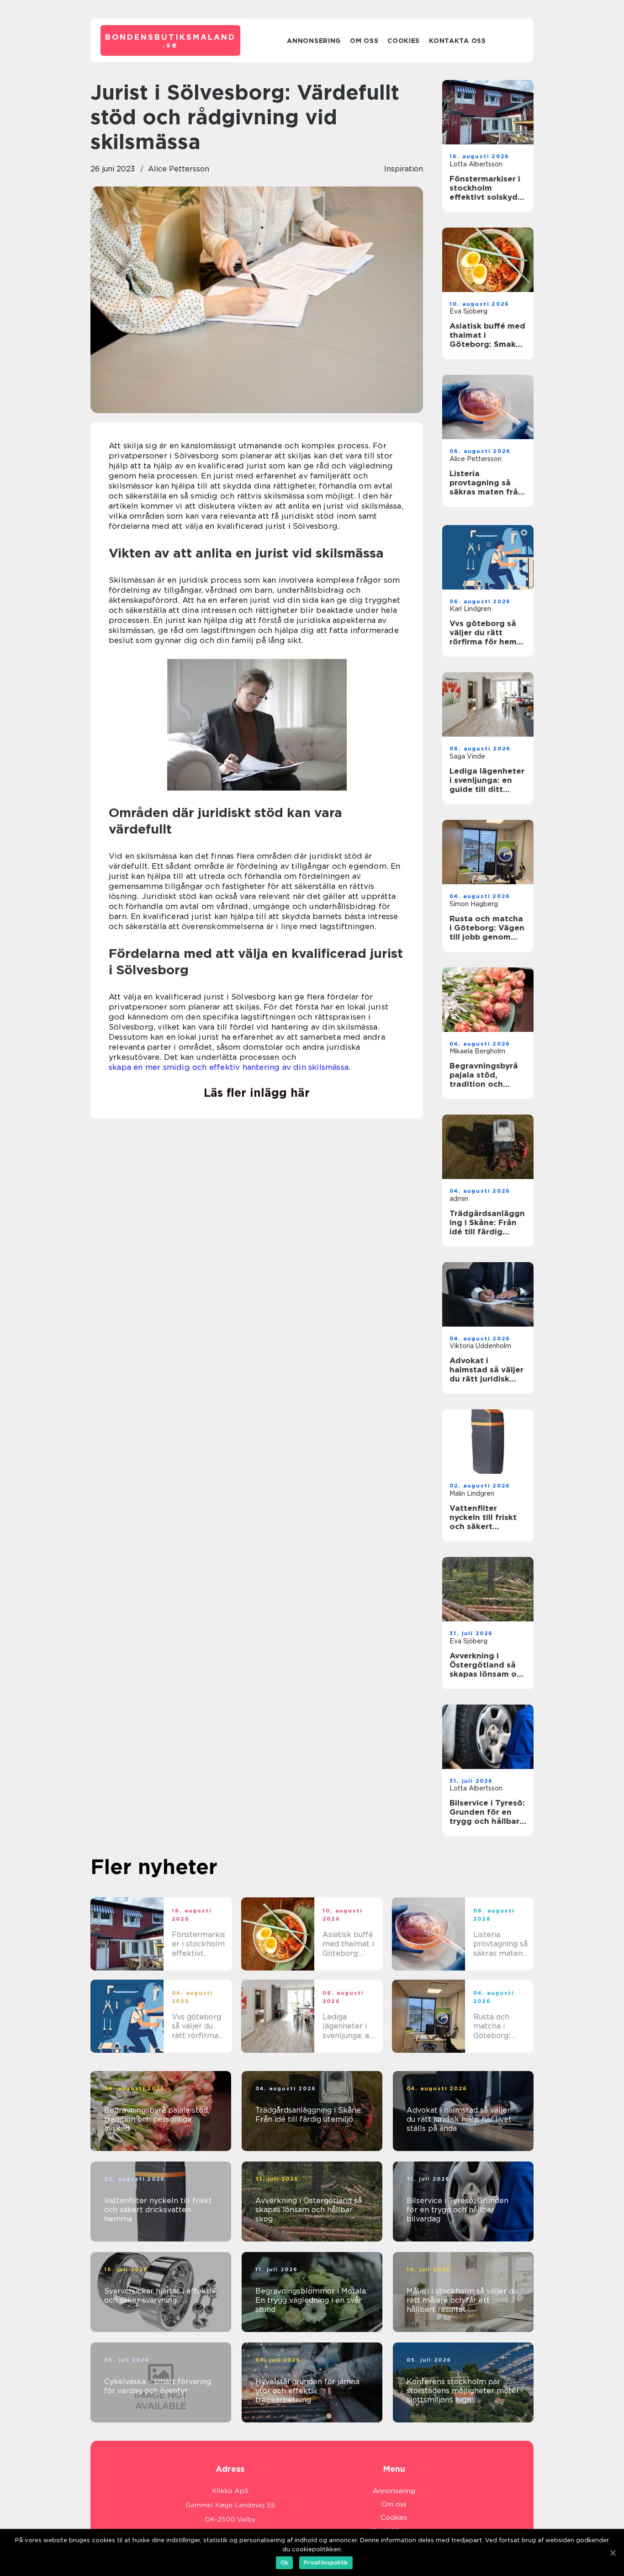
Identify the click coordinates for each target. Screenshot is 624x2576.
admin (459, 1199)
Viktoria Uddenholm (480, 1346)
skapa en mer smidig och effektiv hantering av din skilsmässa (229, 1067)
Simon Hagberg (474, 904)
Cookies (404, 41)
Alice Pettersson (179, 169)
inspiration (404, 169)
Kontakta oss (457, 41)
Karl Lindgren (470, 609)
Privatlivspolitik (326, 2563)
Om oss (364, 41)
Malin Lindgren (472, 1493)
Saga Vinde (467, 756)
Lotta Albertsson (476, 164)
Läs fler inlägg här (257, 1093)
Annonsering (314, 41)
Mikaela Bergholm (477, 1051)
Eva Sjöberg (468, 311)
